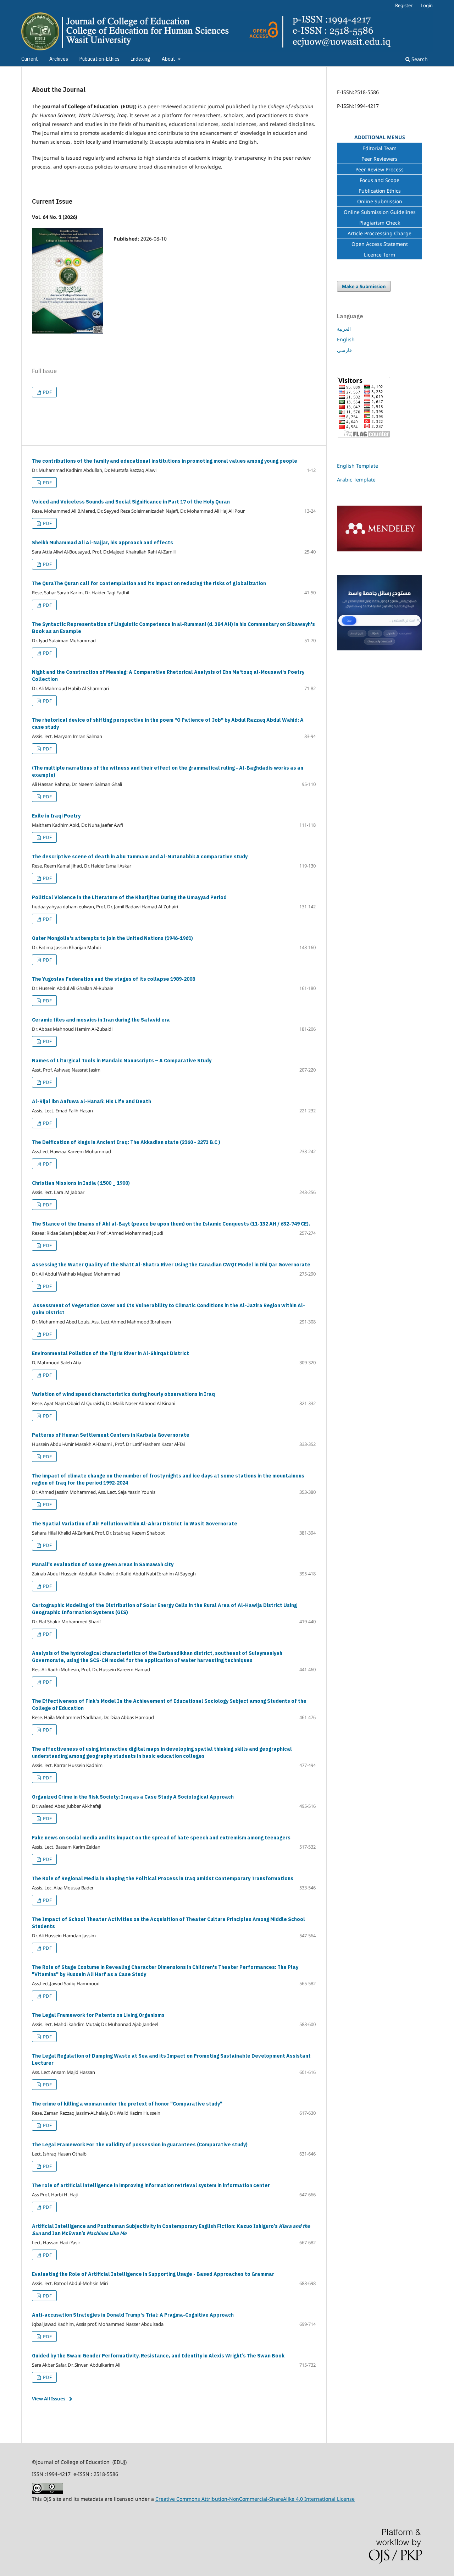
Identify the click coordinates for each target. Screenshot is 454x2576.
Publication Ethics (380, 191)
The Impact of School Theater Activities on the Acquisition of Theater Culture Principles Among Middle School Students (168, 1923)
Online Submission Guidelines (380, 212)
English (346, 339)
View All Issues (49, 2399)
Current (30, 59)
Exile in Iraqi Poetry (56, 816)
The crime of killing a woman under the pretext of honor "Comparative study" (127, 2104)
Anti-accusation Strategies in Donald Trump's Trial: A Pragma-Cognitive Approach (133, 2315)
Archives (59, 59)
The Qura (149, 584)
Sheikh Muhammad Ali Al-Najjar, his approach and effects (103, 543)
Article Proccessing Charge (380, 233)
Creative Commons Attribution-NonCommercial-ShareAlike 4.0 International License (255, 2499)
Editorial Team (380, 148)
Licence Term (380, 255)
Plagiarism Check (380, 223)
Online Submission (380, 201)
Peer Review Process (380, 169)
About (169, 59)
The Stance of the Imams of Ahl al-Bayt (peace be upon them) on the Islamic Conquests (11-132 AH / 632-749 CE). (171, 1224)
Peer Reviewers (380, 159)
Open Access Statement (380, 244)
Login (427, 5)
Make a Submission (364, 286)
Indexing (141, 59)
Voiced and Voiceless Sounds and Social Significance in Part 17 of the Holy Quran (131, 502)
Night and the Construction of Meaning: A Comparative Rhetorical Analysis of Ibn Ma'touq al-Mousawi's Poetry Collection (168, 676)
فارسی (344, 350)
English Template (358, 466)
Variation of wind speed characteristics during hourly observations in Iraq (123, 1394)
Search (419, 59)
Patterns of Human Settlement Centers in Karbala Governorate (111, 1435)
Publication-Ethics (99, 59)
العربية (344, 329)
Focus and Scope (380, 180)
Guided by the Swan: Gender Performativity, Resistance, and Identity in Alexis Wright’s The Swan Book (158, 2356)
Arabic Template (356, 480)
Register (404, 5)
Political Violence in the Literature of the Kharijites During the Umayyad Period (129, 898)
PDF (47, 392)
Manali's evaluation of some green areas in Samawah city (103, 1565)
